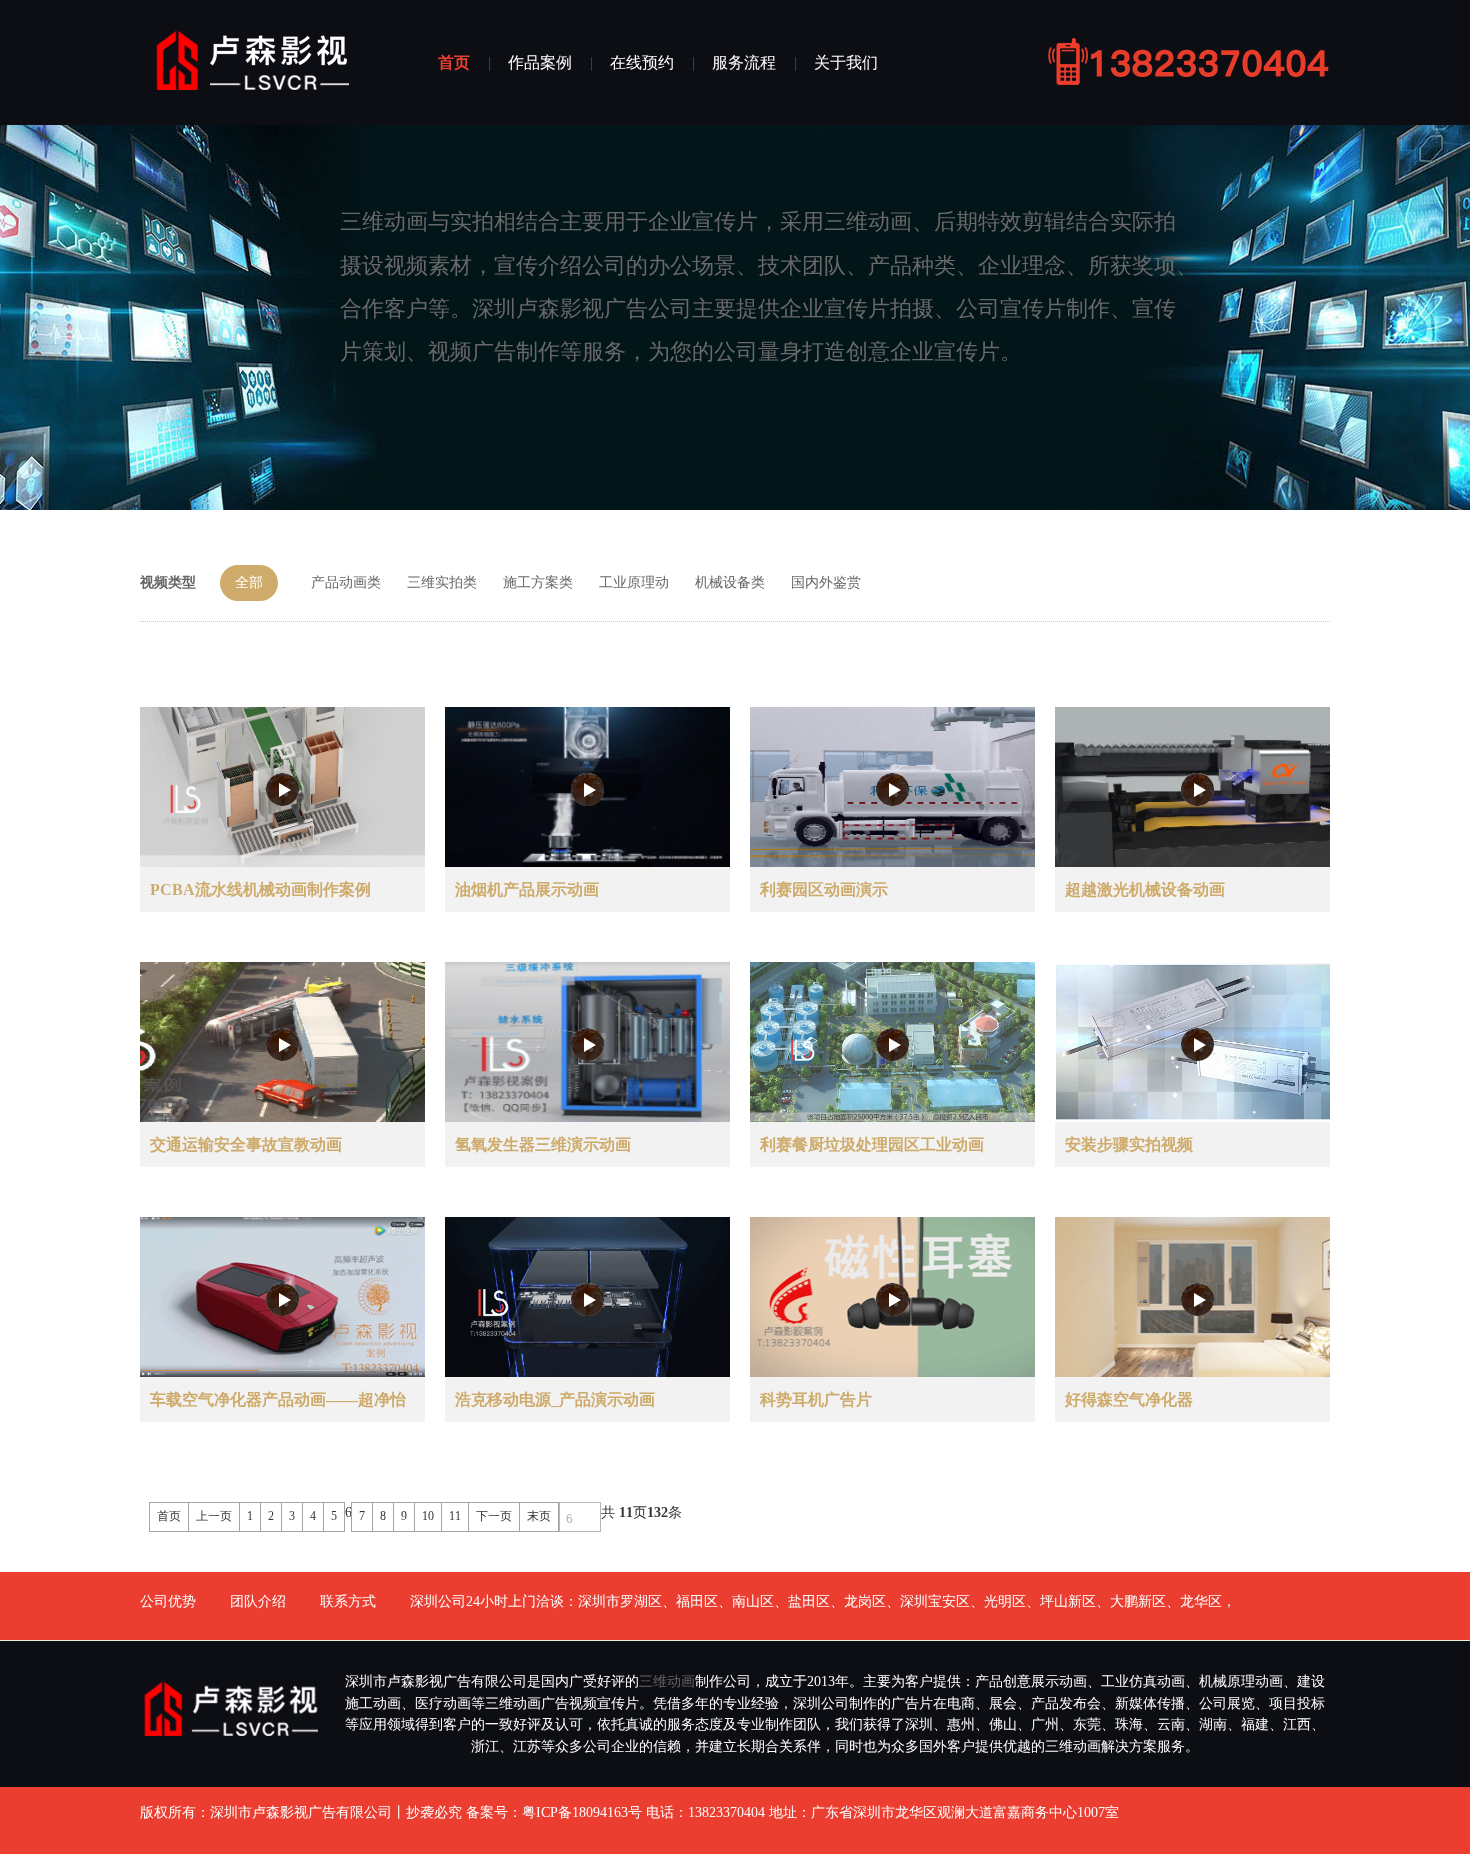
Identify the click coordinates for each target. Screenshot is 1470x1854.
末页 (539, 1516)
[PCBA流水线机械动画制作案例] (282, 789)
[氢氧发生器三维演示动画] (587, 1044)
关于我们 (846, 62)
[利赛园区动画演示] (892, 789)
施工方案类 (538, 582)
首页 (454, 62)
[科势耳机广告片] (892, 1299)
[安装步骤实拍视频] (1197, 1044)
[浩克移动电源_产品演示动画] (587, 1299)
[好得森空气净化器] (1197, 1299)
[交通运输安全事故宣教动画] (282, 1044)
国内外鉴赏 (826, 582)
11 (455, 1516)
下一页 (494, 1516)
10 (428, 1516)
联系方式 (348, 1601)
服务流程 (744, 62)
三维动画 (667, 1681)
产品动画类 (346, 582)
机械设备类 (730, 582)
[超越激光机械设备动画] (1197, 789)
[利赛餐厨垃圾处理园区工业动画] (892, 1044)
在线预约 (642, 62)
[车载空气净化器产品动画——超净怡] (282, 1299)
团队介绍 (258, 1601)
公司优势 (168, 1601)
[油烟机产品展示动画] (587, 789)
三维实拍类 (442, 582)
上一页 (214, 1516)
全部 (249, 582)
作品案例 (540, 62)
